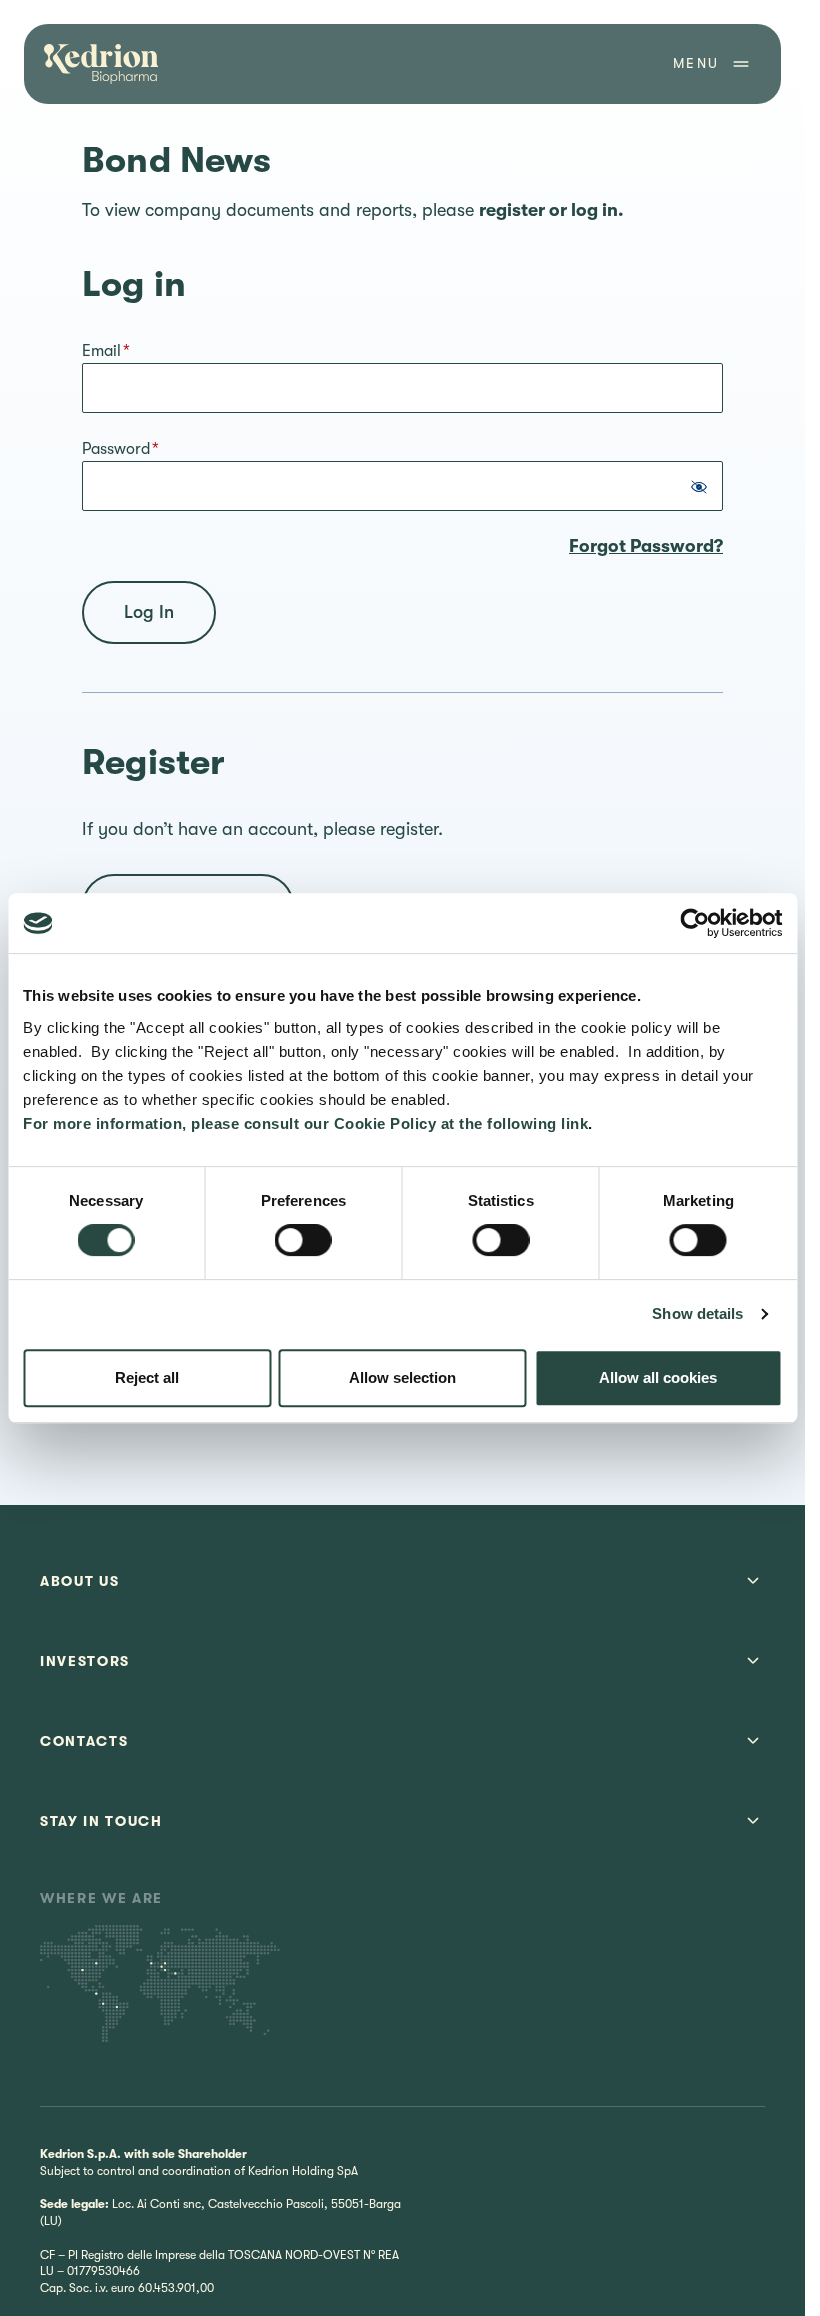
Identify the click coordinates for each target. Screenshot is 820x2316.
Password (120, 449)
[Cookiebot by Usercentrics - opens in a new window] (694, 923)
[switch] (303, 1240)
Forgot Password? (646, 546)
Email (106, 351)
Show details (697, 1313)
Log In (149, 612)
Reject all (147, 1377)
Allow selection (402, 1377)
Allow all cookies (658, 1377)
